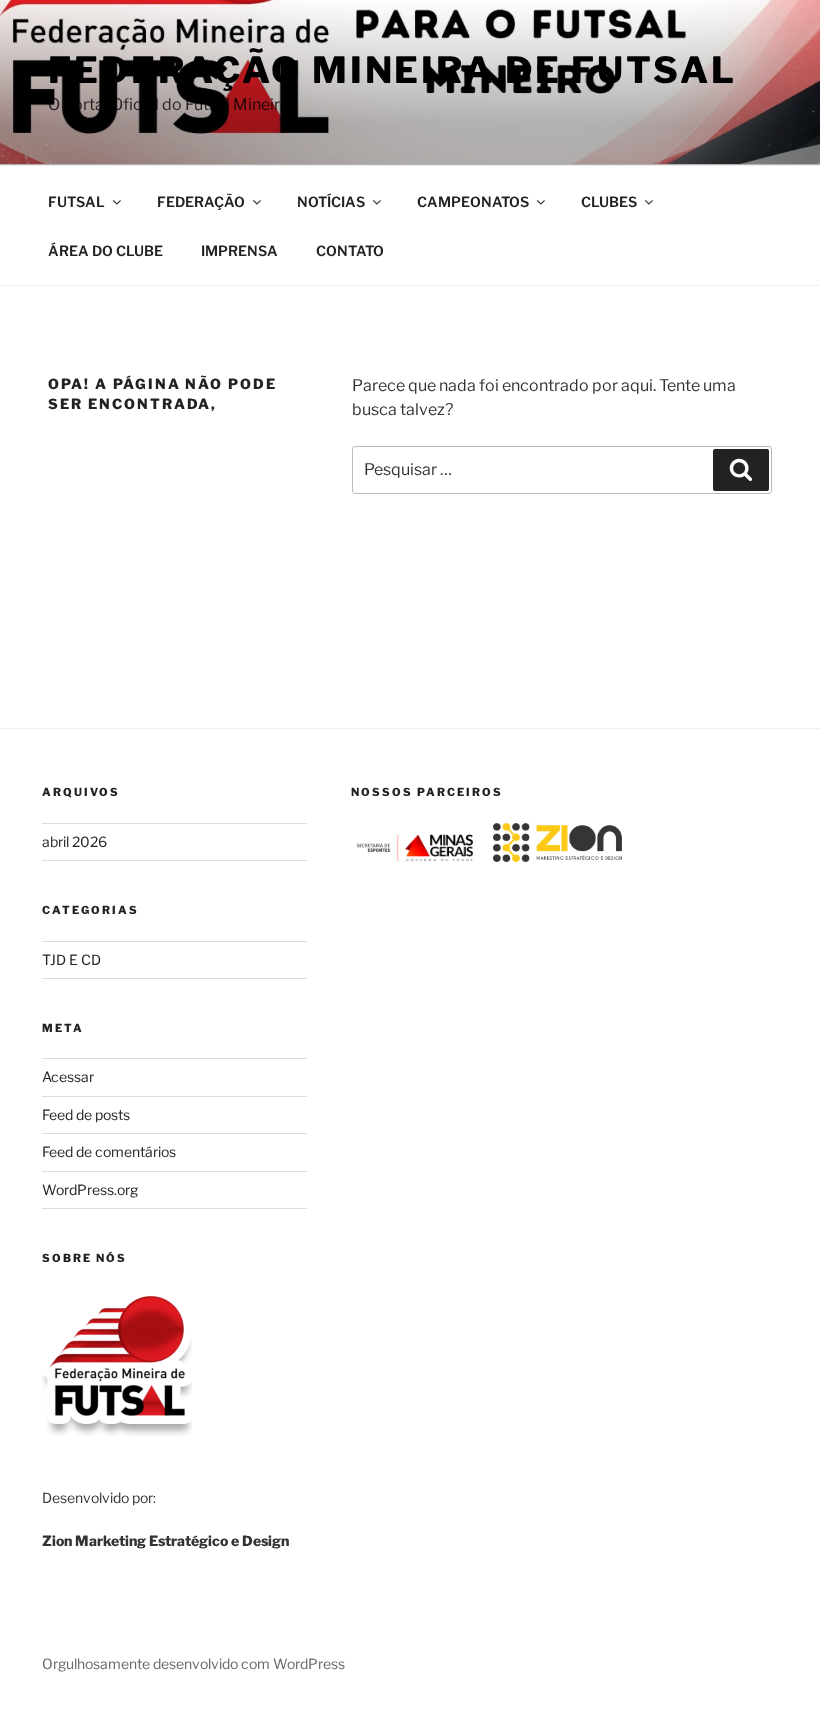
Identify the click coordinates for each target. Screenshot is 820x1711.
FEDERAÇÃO (201, 201)
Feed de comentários (109, 1151)
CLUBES (609, 201)
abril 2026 (74, 841)
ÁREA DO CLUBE (105, 250)
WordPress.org (90, 1189)
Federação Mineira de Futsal (392, 70)
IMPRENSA (239, 250)
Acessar (68, 1076)
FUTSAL (76, 201)
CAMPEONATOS (473, 201)
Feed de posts (86, 1114)
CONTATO (350, 250)
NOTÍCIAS (331, 201)
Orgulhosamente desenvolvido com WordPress (193, 1663)
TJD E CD (71, 959)
